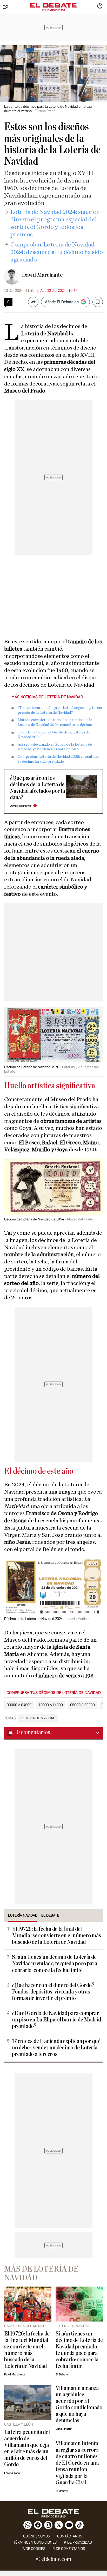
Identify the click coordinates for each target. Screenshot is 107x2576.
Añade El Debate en (62, 302)
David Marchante (42, 275)
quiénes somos (36, 2536)
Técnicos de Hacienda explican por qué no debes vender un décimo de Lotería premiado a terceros (56, 2048)
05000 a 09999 (82, 1705)
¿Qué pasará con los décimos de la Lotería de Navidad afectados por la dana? (37, 788)
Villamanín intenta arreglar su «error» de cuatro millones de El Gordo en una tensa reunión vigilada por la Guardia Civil (77, 2463)
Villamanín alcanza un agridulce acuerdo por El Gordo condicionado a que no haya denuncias (79, 2404)
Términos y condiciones (35, 2542)
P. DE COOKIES (34, 2549)
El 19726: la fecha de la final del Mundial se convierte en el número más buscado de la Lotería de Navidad (56, 1936)
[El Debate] (53, 5)
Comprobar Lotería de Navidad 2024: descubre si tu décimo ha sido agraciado (57, 252)
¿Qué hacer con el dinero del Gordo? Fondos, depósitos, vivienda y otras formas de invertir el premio (53, 1992)
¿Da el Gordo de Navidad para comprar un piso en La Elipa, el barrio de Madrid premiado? (56, 2020)
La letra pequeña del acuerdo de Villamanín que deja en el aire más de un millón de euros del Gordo (27, 2448)
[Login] (100, 6)
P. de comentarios (69, 2549)
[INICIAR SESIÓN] (100, 6)
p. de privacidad (78, 2542)
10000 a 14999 (51, 1705)
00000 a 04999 (19, 1705)
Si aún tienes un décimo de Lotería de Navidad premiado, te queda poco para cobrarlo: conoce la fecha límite (55, 1964)
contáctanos (70, 2536)
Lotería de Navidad (38, 1718)
